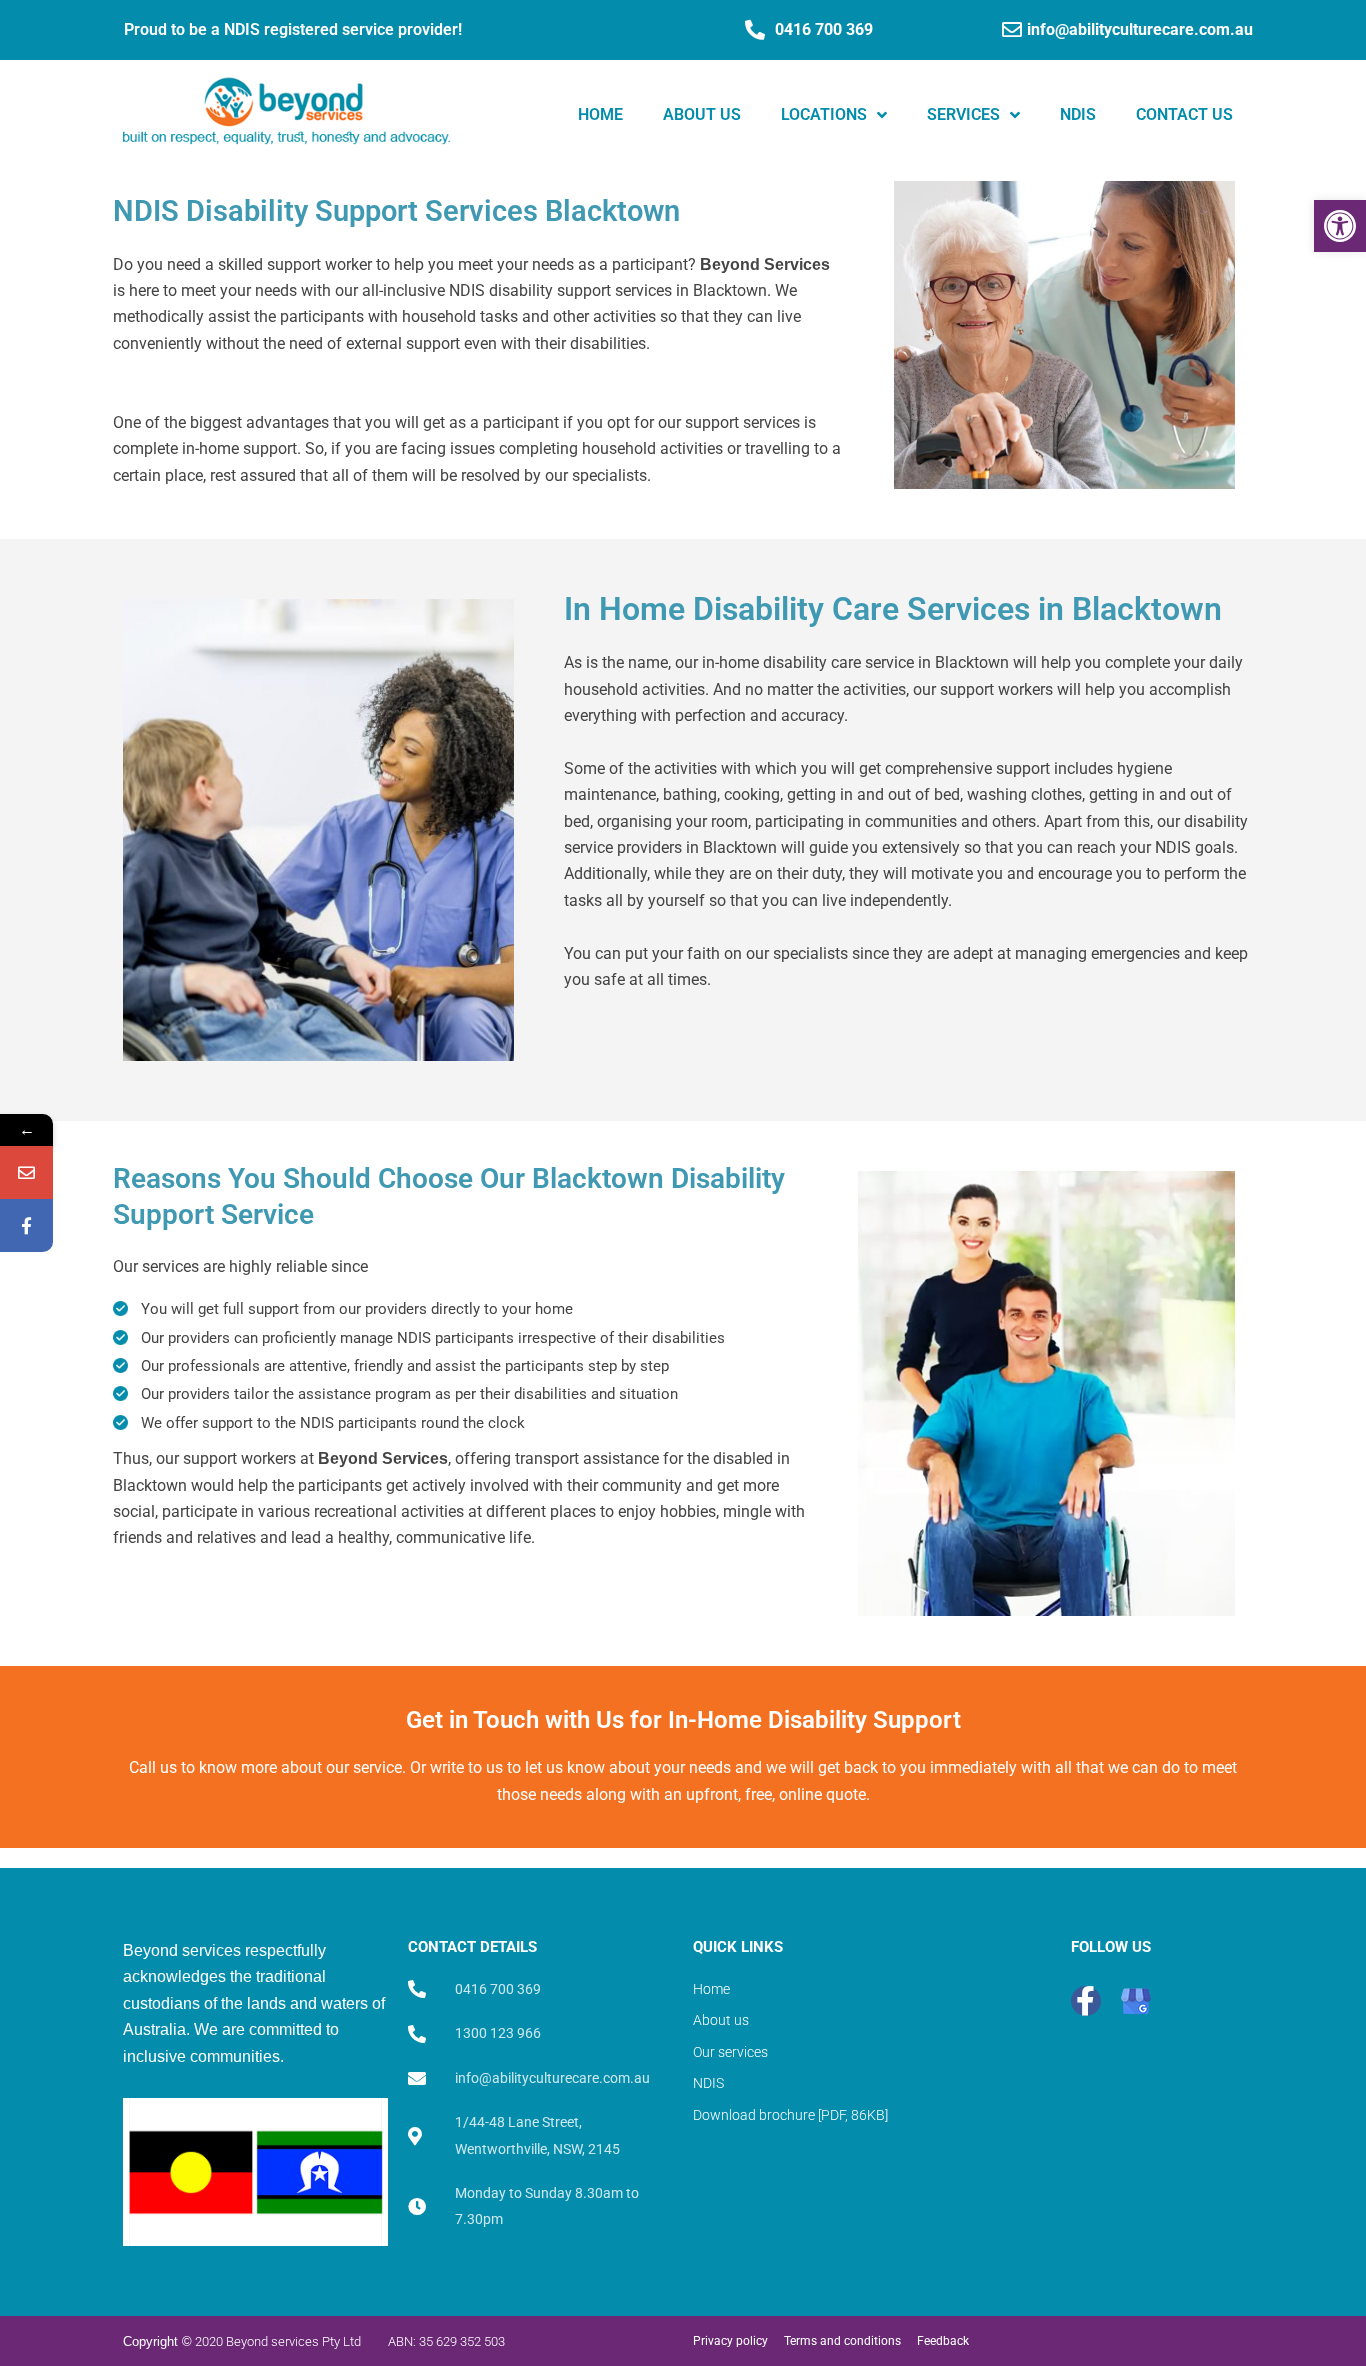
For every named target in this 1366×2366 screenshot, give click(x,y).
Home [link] (600, 114)
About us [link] (702, 114)
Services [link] (963, 114)
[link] (1340, 226)
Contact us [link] (1184, 114)
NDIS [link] (1078, 114)
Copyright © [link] (157, 2341)
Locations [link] (824, 114)
